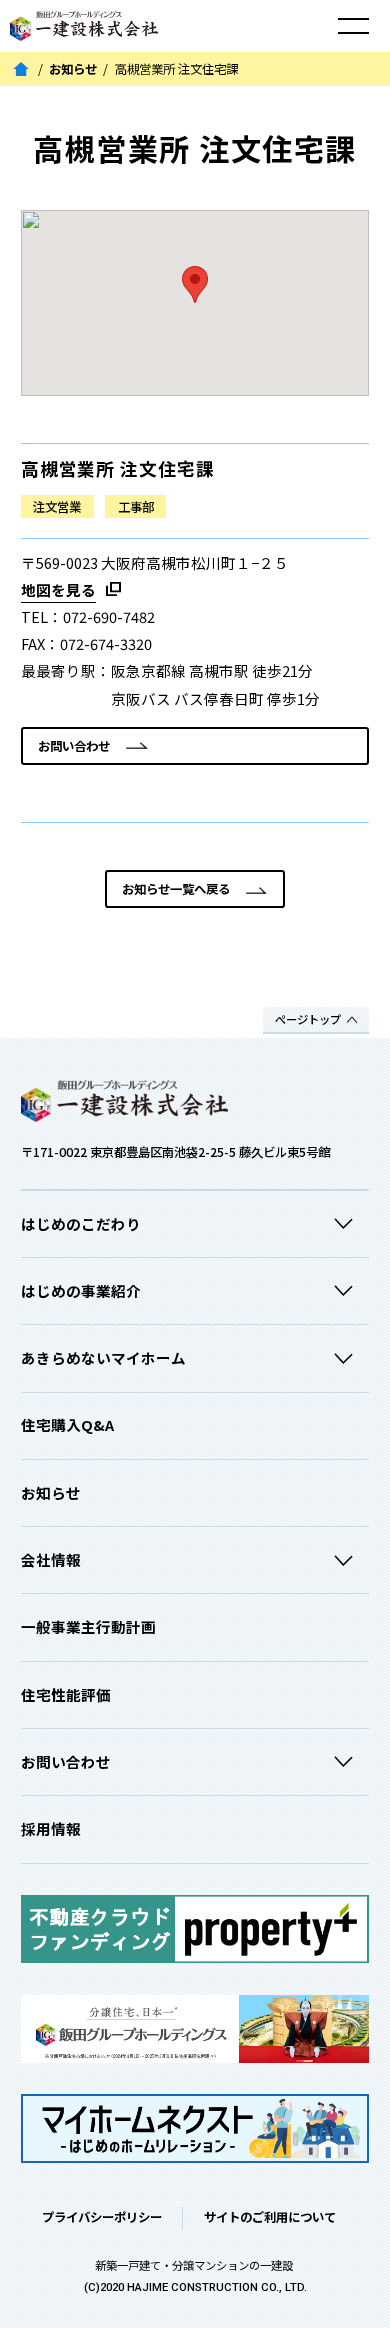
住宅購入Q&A (67, 1424)
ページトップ (308, 1019)
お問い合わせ (74, 746)
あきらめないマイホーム (103, 1357)
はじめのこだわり (81, 1223)
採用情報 (51, 1828)
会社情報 (51, 1559)
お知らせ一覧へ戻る (176, 889)
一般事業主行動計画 (88, 1626)
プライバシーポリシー (102, 2217)
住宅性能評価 (66, 1694)
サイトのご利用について (270, 2217)
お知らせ (73, 69)
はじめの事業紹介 (81, 1290)
